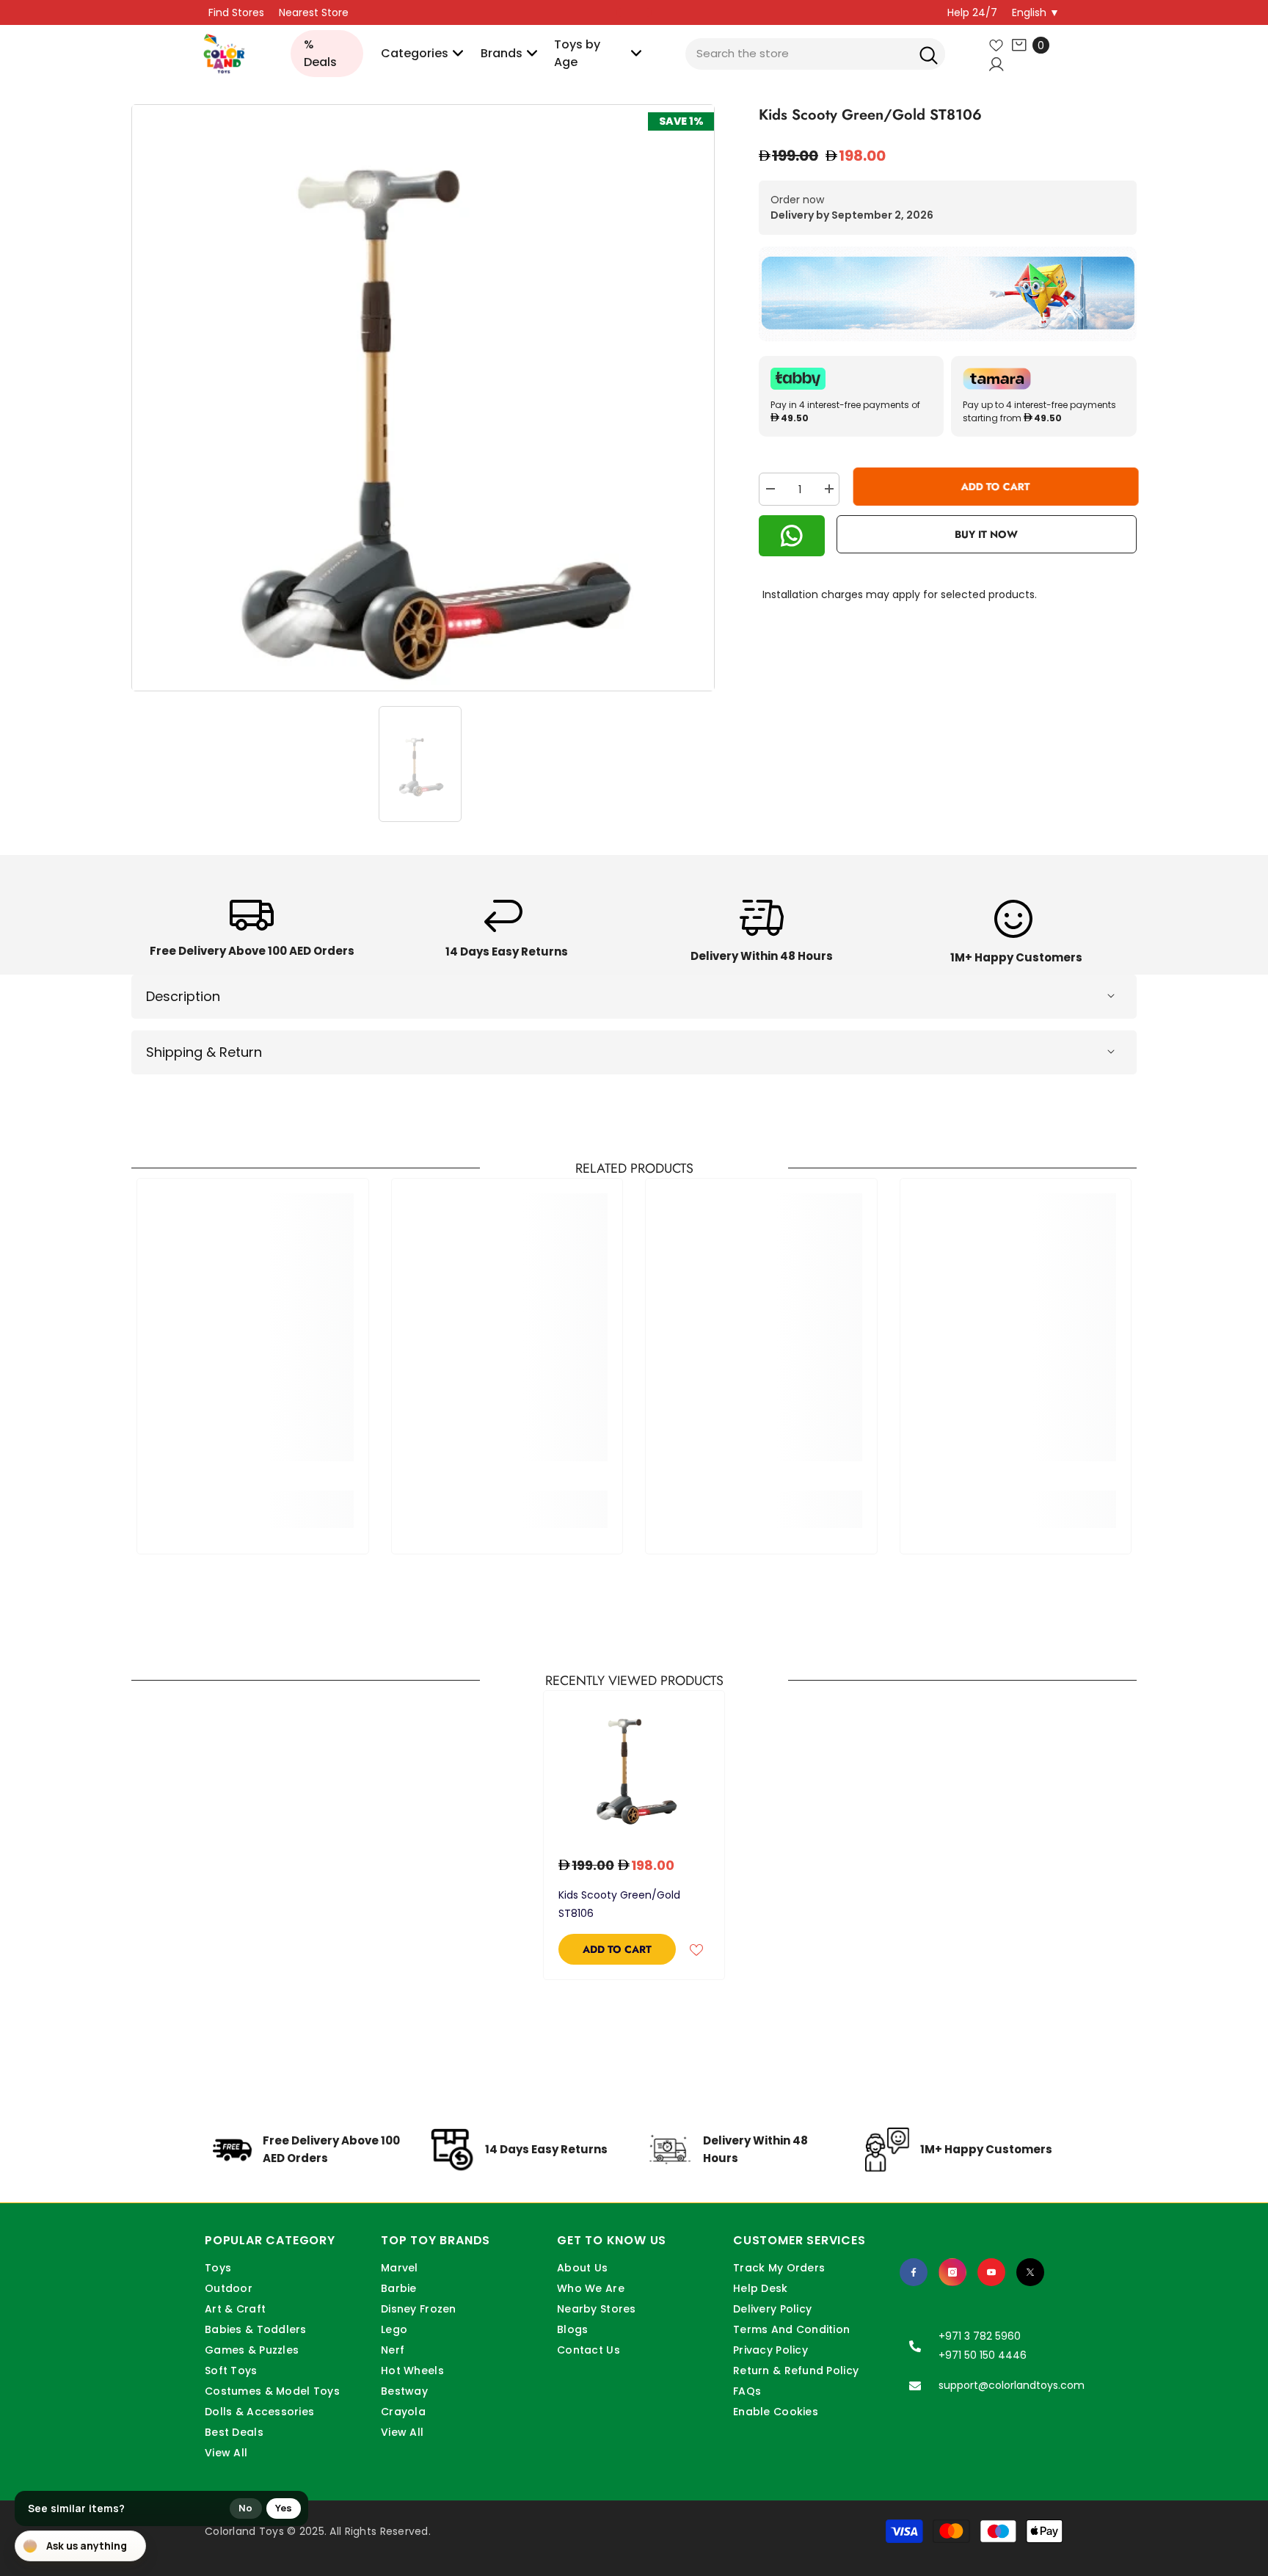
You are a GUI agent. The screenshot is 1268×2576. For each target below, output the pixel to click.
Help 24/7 (972, 12)
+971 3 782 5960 (980, 2336)
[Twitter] (1030, 2272)
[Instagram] (952, 2272)
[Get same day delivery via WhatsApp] (948, 294)
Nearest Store (314, 12)
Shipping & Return (204, 1052)
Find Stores (236, 12)
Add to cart (994, 487)
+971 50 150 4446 (983, 2355)
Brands (502, 53)
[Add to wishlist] (696, 1949)
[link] (252, 933)
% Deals (320, 53)
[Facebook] (914, 2272)
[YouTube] (991, 2272)
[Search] (929, 54)
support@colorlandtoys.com (1012, 2385)
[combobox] (815, 54)
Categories (415, 53)
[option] (423, 398)
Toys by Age (577, 53)
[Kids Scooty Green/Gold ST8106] (634, 1766)
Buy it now (986, 534)
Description (183, 996)
